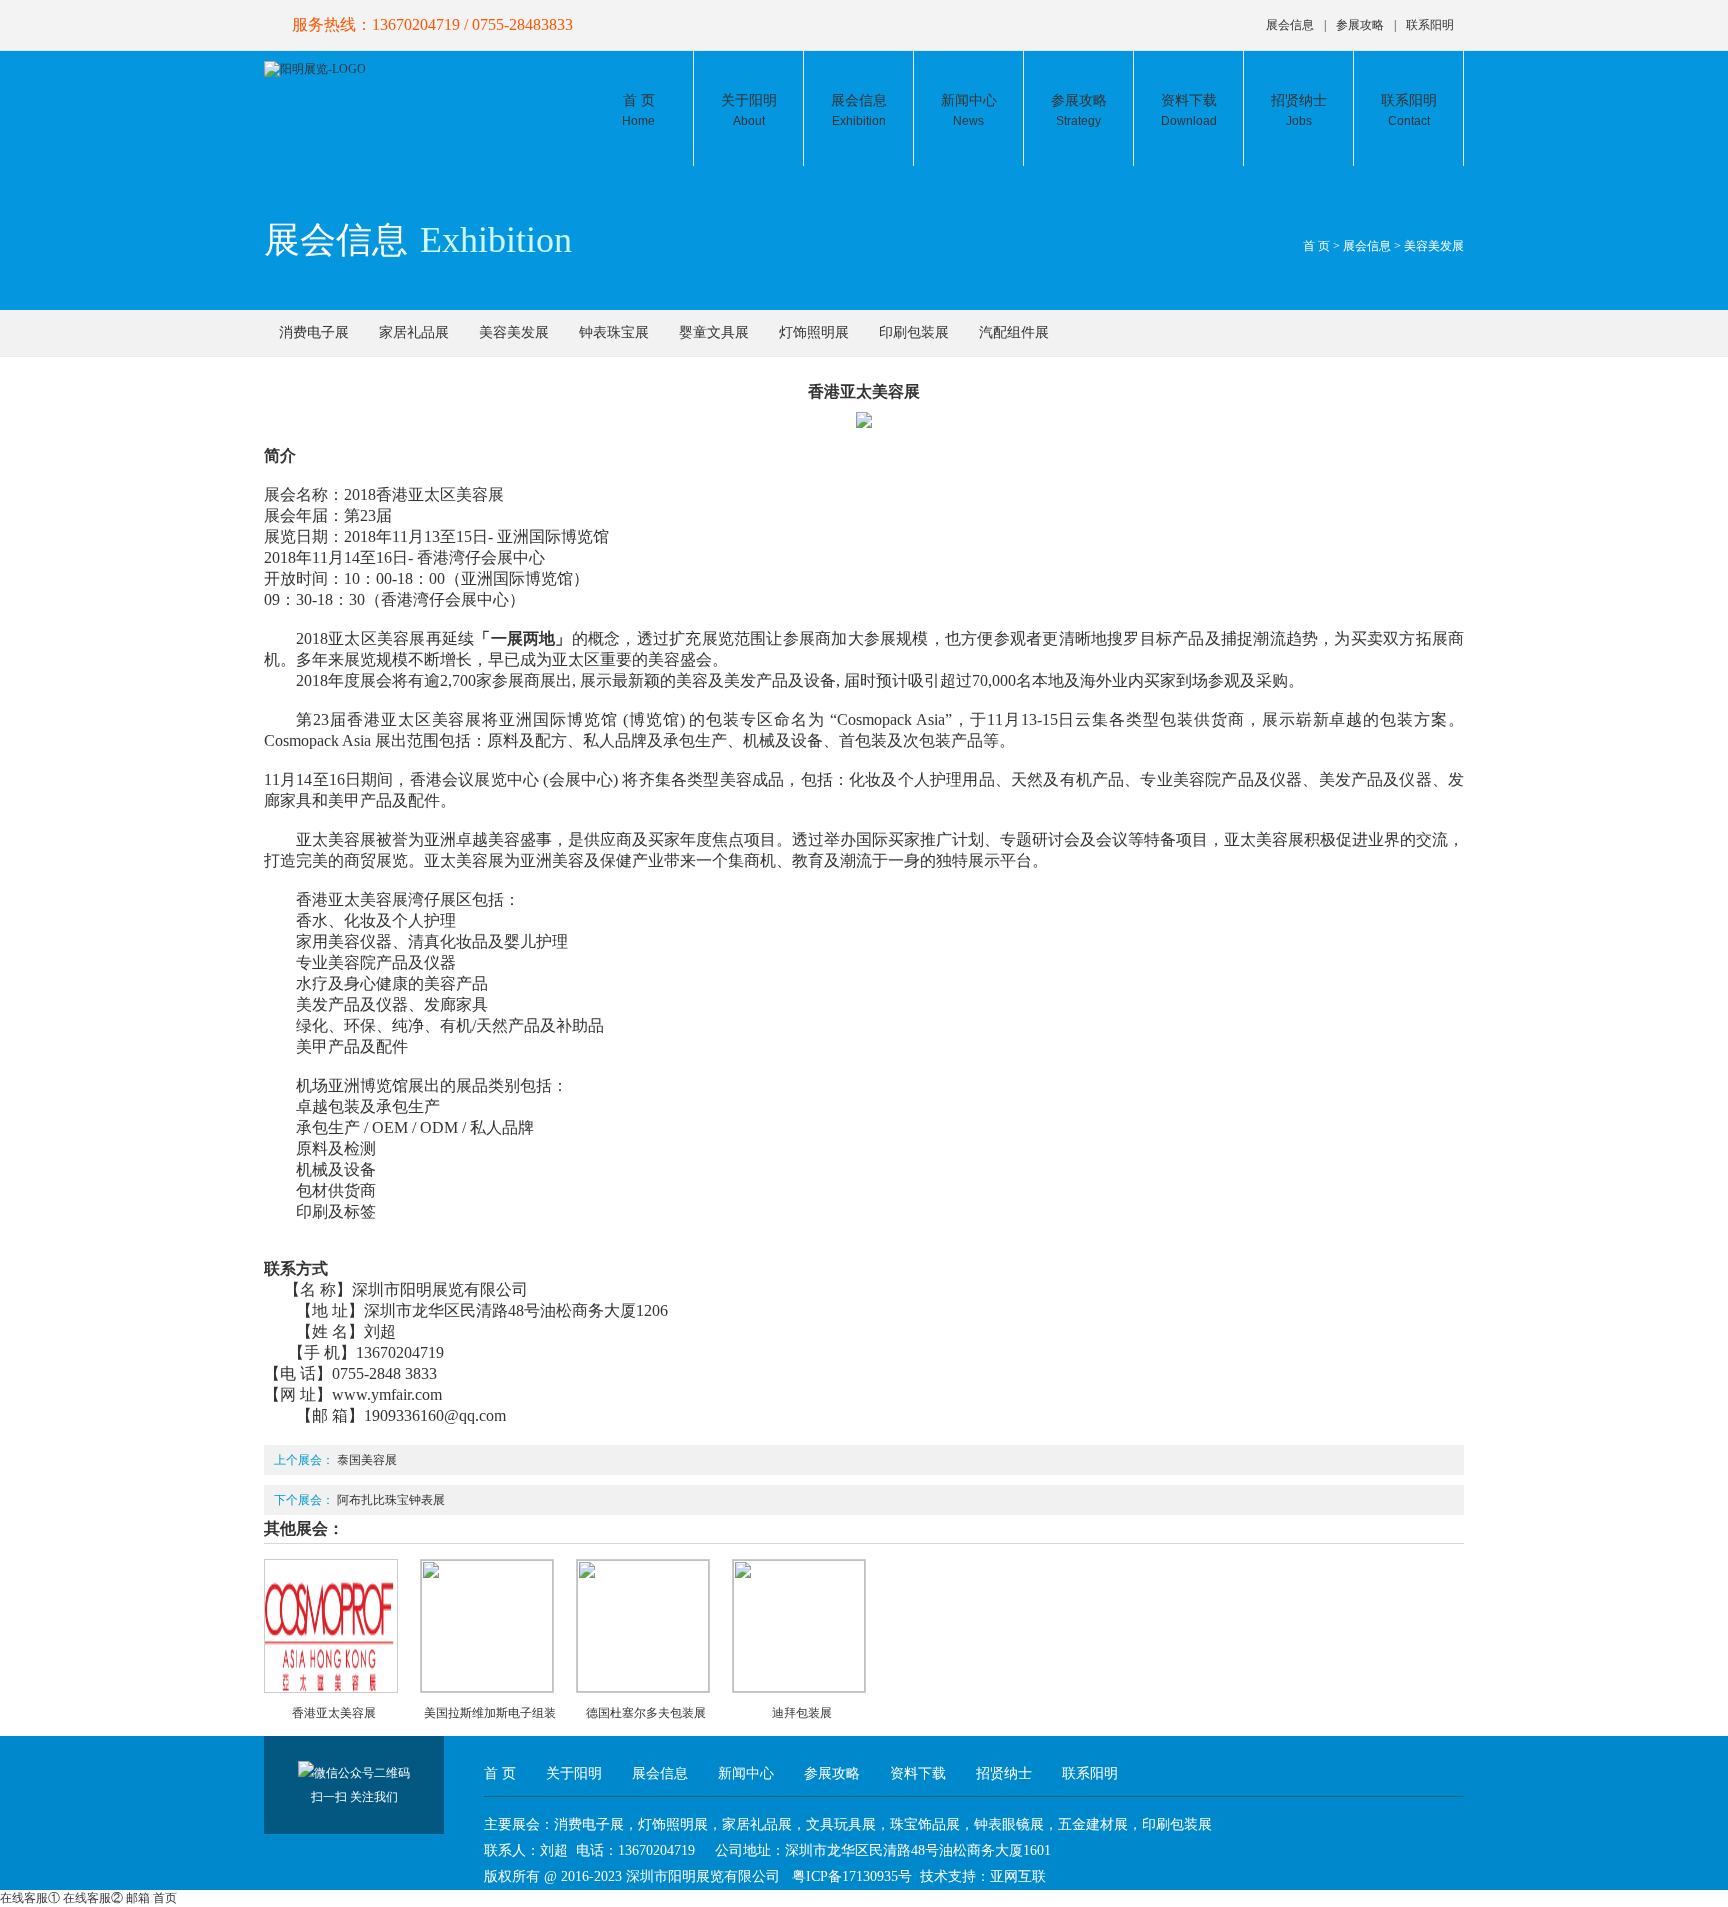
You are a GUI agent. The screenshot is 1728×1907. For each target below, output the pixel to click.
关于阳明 (749, 110)
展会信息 (1290, 25)
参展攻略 (1360, 25)
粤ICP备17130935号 (852, 1876)
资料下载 (1189, 110)
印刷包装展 (914, 332)
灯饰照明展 (814, 332)
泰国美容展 (367, 1460)
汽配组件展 (1014, 332)
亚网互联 (1018, 1876)
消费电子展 (314, 332)
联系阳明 (1430, 25)
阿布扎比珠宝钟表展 (391, 1500)
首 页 (638, 110)
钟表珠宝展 (614, 332)
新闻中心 (969, 110)
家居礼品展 (414, 332)
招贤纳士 (1299, 110)
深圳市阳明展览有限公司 (703, 1876)
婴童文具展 (714, 332)
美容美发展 (1434, 246)
